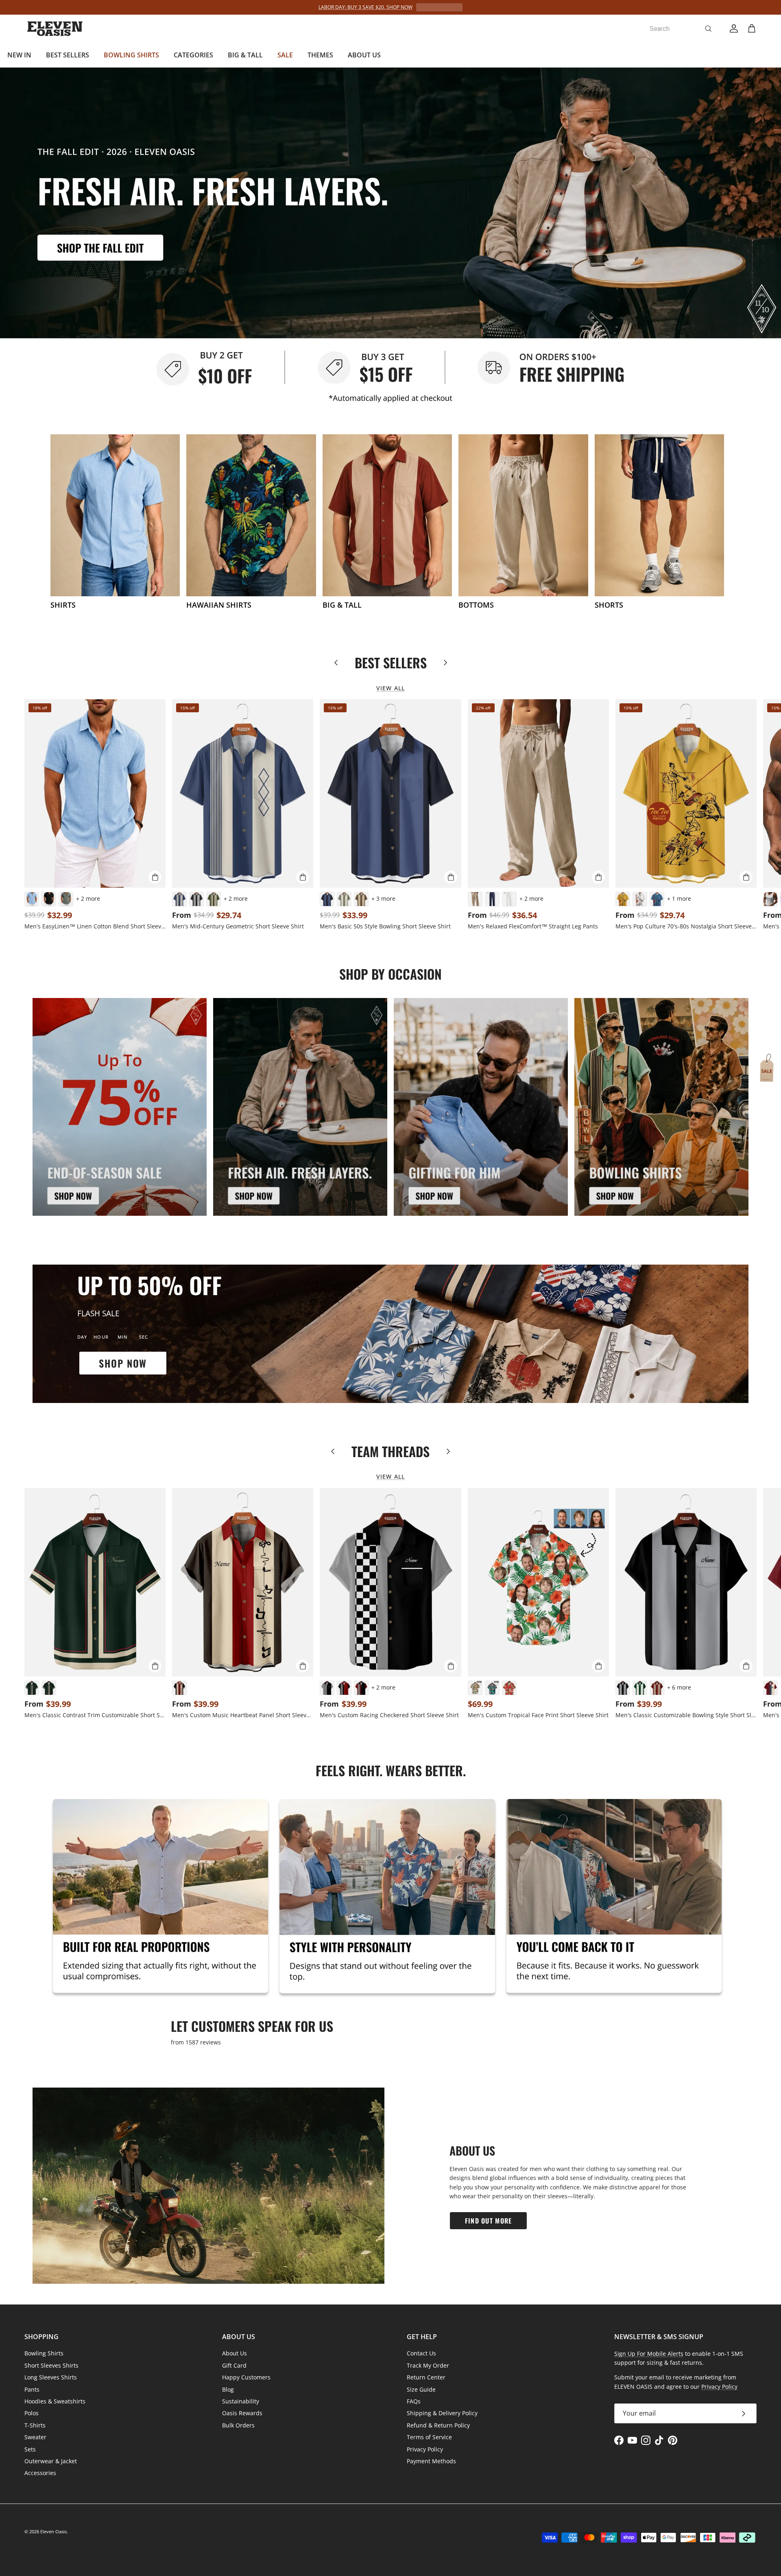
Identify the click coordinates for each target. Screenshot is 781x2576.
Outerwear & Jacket (51, 2461)
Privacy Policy (425, 2449)
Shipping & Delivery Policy (442, 2413)
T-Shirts (35, 2425)
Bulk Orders (238, 2425)
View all (390, 688)
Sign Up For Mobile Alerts (649, 2354)
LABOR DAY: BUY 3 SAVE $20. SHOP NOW (365, 7)
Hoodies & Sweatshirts (55, 2401)
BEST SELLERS (68, 55)
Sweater (35, 2437)
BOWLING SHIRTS (131, 55)
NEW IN (19, 55)
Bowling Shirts (44, 2353)
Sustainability (241, 2401)
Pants (32, 2389)
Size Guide (421, 2389)
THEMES (320, 55)
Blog (228, 2389)
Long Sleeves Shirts (51, 2377)
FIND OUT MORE (489, 2221)
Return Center (426, 2377)
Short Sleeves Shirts (51, 2365)
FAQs (414, 2401)
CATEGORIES (193, 55)
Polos (32, 2413)
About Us (235, 2353)
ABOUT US (364, 55)
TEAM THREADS (390, 1451)
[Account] (732, 28)
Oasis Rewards (242, 2413)
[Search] (708, 28)
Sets (30, 2449)
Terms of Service (429, 2437)
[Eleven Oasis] (55, 29)
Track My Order (428, 2365)
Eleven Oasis (53, 2531)
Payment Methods (431, 2461)
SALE (285, 55)
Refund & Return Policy (438, 2425)
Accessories (40, 2473)
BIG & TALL (245, 55)
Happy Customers (246, 2377)
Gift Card (234, 2365)
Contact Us (421, 2353)
